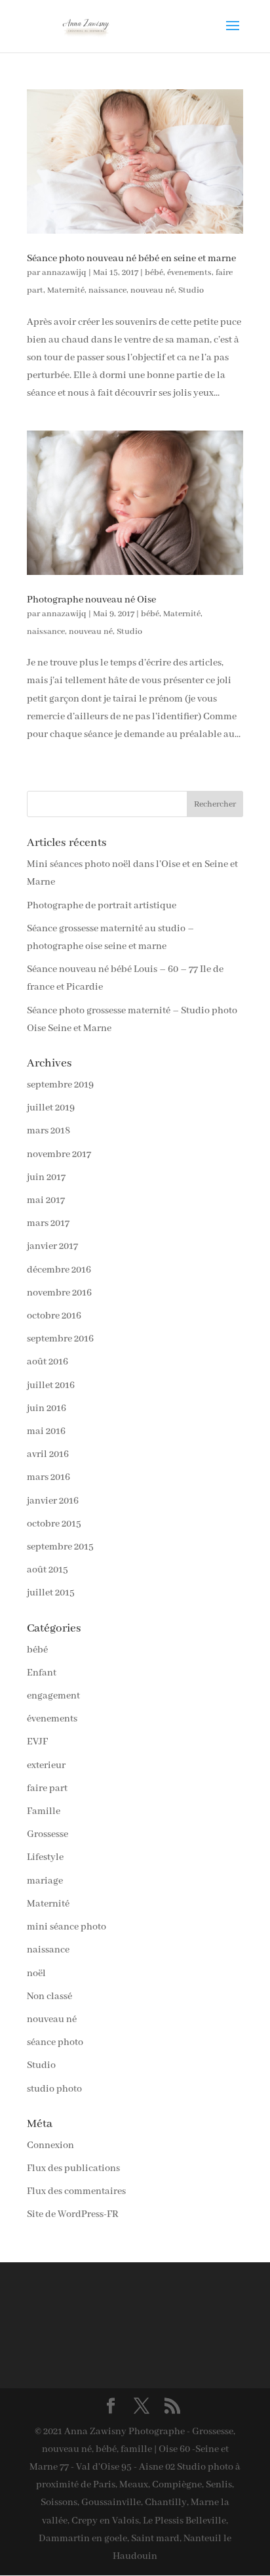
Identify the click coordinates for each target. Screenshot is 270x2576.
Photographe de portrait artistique (102, 906)
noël (36, 1974)
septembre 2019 (60, 1085)
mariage (45, 1881)
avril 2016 (48, 1454)
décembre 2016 (59, 1270)
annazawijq (64, 273)
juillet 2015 (51, 1593)
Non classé (49, 1996)
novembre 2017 (59, 1154)
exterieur (46, 1765)
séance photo (55, 2042)
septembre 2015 (60, 1547)
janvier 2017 (52, 1246)
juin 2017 (46, 1177)
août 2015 (48, 1570)
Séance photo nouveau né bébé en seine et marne (131, 259)
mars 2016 (48, 1477)
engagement (53, 1696)
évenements (189, 273)
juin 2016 (47, 1408)
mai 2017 (46, 1200)
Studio (191, 290)
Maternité (66, 290)
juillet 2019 (51, 1108)
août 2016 (48, 1362)
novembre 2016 (59, 1293)
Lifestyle (45, 1857)
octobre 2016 (54, 1316)
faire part (47, 1788)
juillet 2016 (51, 1385)
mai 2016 (46, 1431)
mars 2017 (48, 1223)
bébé (154, 273)
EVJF (37, 1742)
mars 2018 (48, 1131)
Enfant (42, 1673)
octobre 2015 (54, 1524)
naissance (107, 290)
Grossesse (48, 1834)
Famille (44, 1811)
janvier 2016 (53, 1501)
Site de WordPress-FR (73, 2214)
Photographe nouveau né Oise (91, 600)
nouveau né (152, 290)
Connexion (50, 2145)
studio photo (54, 2089)
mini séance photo (67, 1927)
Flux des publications (73, 2168)
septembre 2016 (60, 1339)
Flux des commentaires (76, 2191)
